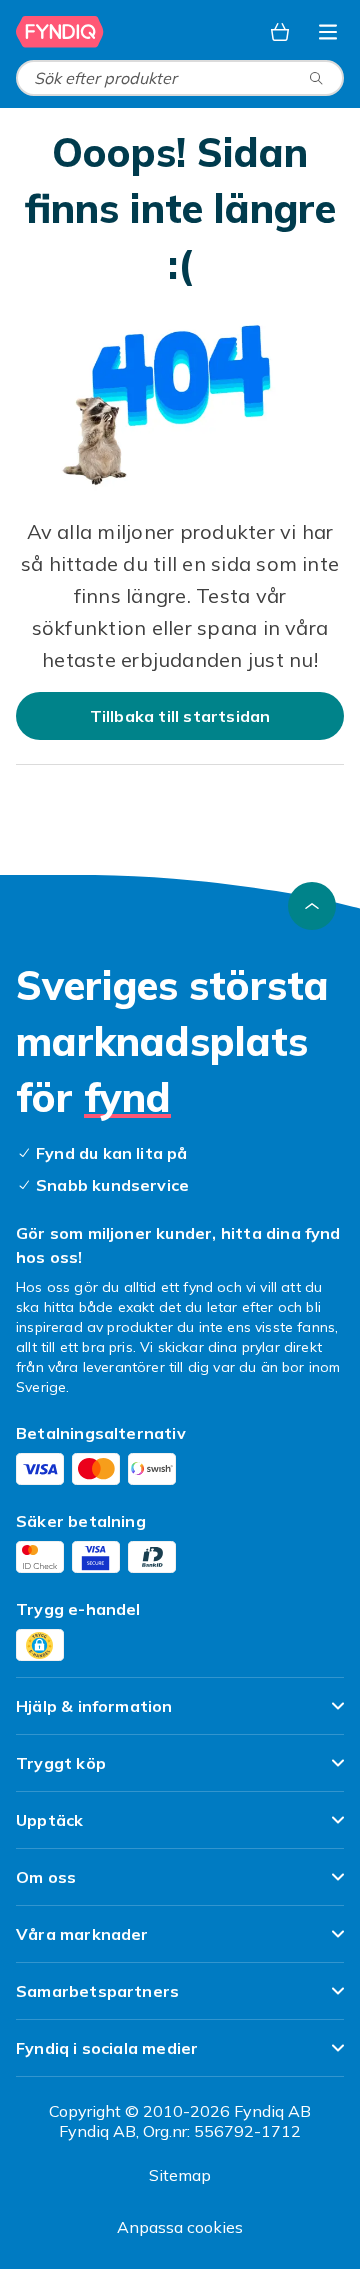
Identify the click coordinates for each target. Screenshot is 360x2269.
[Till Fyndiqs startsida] (62, 32)
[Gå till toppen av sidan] (312, 906)
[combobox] (180, 78)
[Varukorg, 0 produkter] (280, 32)
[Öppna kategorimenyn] (328, 32)
